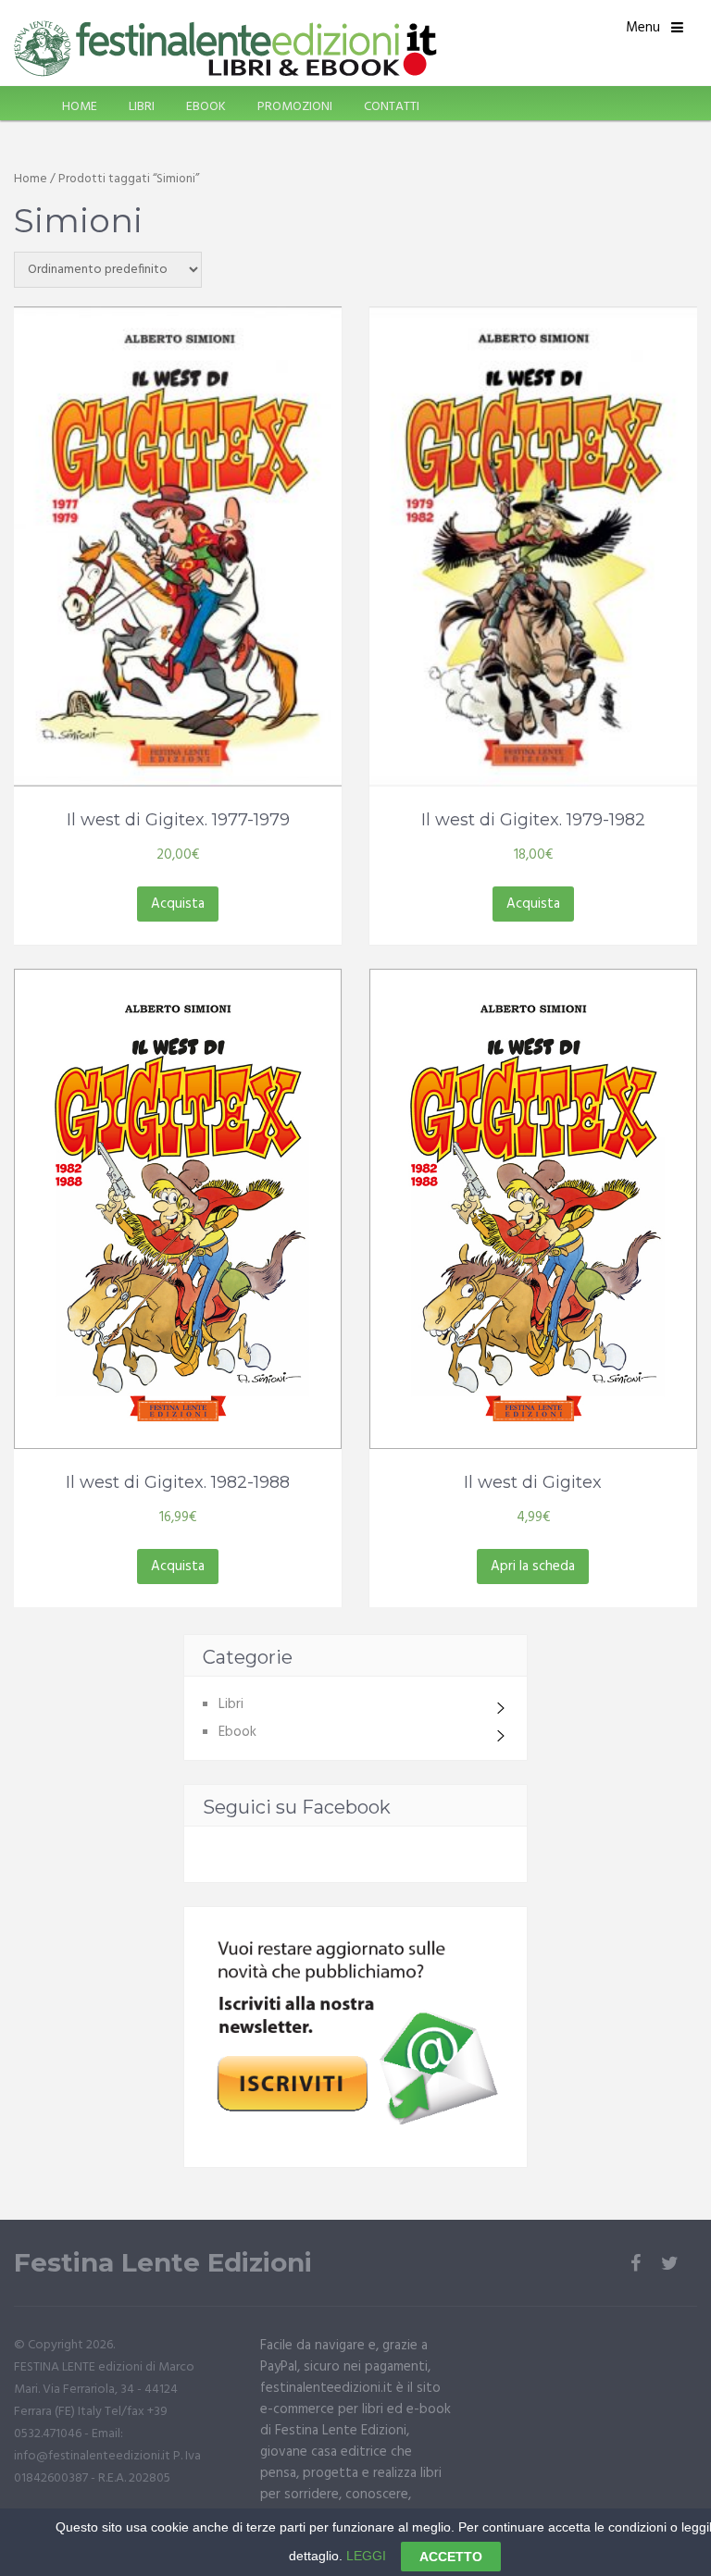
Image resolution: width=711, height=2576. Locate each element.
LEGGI (366, 2556)
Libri (231, 1704)
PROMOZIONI (295, 107)
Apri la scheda (533, 1567)
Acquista (178, 904)
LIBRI (142, 107)
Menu (643, 28)
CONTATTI (392, 107)
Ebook (237, 1732)
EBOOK (206, 107)
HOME (80, 107)
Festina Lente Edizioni (163, 2263)
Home (31, 179)
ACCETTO (451, 2557)
